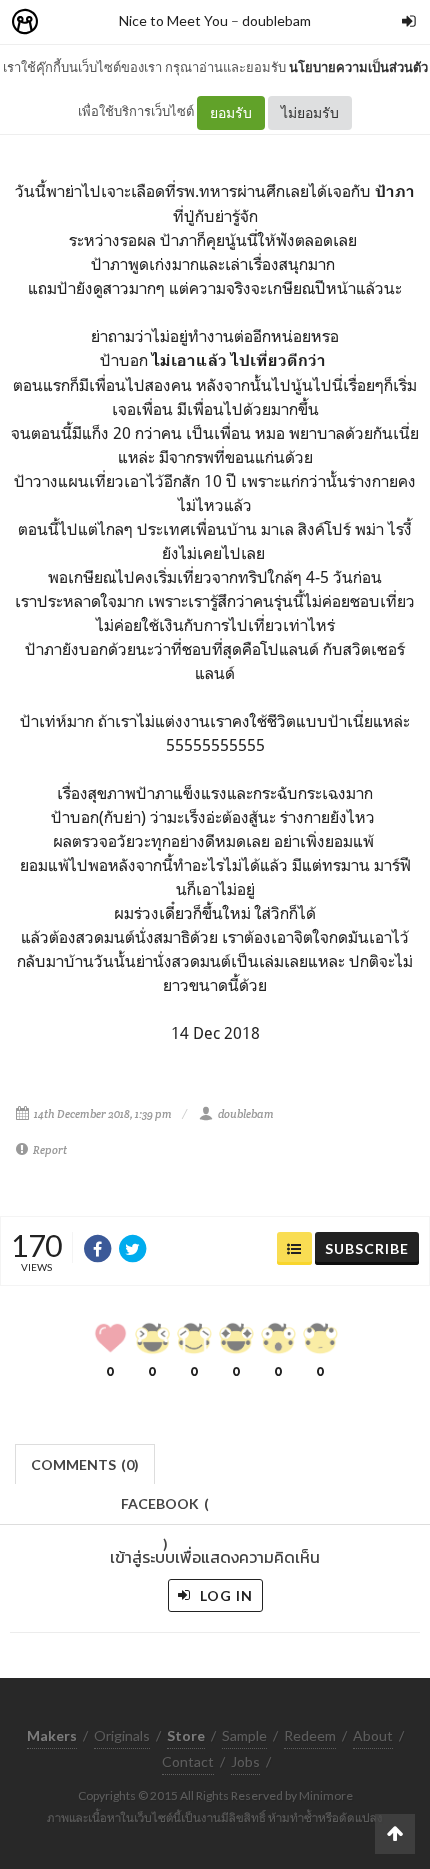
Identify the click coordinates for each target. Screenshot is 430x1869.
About (373, 1735)
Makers (69, 22)
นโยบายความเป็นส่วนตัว (358, 67)
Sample (244, 1735)
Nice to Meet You (173, 20)
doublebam (276, 20)
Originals (122, 1735)
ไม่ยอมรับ (310, 112)
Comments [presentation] (85, 1464)
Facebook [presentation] (165, 1509)
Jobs (245, 1761)
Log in (224, 1595)
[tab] (85, 1462)
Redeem (310, 1735)
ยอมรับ (231, 112)
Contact (188, 1761)
